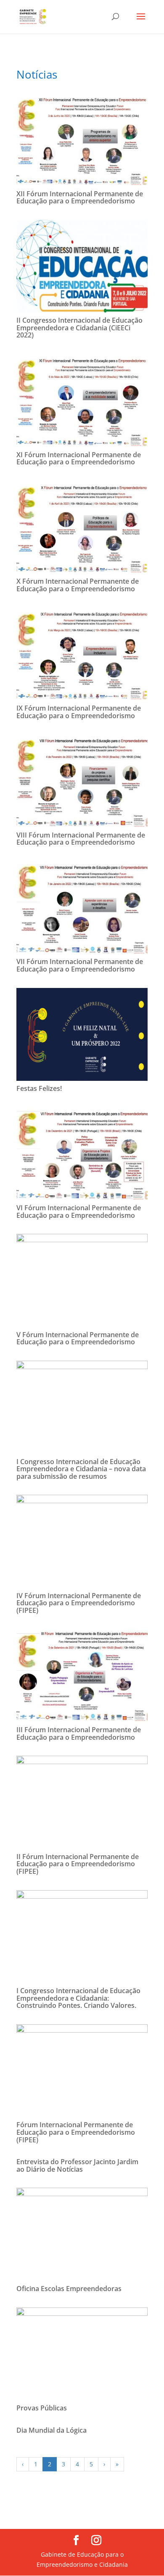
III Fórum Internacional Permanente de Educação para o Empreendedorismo (79, 1733)
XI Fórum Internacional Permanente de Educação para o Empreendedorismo (79, 458)
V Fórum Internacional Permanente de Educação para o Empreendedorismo (78, 1338)
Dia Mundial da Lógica (52, 2430)
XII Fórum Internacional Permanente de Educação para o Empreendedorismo (80, 198)
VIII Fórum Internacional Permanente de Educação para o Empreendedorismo (81, 839)
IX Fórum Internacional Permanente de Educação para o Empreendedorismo (79, 712)
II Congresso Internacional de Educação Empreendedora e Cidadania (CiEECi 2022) (79, 328)
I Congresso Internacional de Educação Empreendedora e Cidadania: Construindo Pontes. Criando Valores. (78, 1998)
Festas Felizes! (39, 1088)
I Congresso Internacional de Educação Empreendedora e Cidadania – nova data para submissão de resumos (81, 1469)
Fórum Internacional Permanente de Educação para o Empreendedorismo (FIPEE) (76, 2132)
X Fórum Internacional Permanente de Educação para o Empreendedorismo (78, 585)
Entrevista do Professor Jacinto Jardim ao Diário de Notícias (77, 2165)
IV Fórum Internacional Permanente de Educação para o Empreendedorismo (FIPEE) (79, 1603)
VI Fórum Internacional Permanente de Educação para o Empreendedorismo (79, 1212)
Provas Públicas (42, 2408)
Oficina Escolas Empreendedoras (69, 2289)
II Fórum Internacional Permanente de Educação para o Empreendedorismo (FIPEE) (78, 1864)
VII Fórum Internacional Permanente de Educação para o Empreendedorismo (80, 965)
